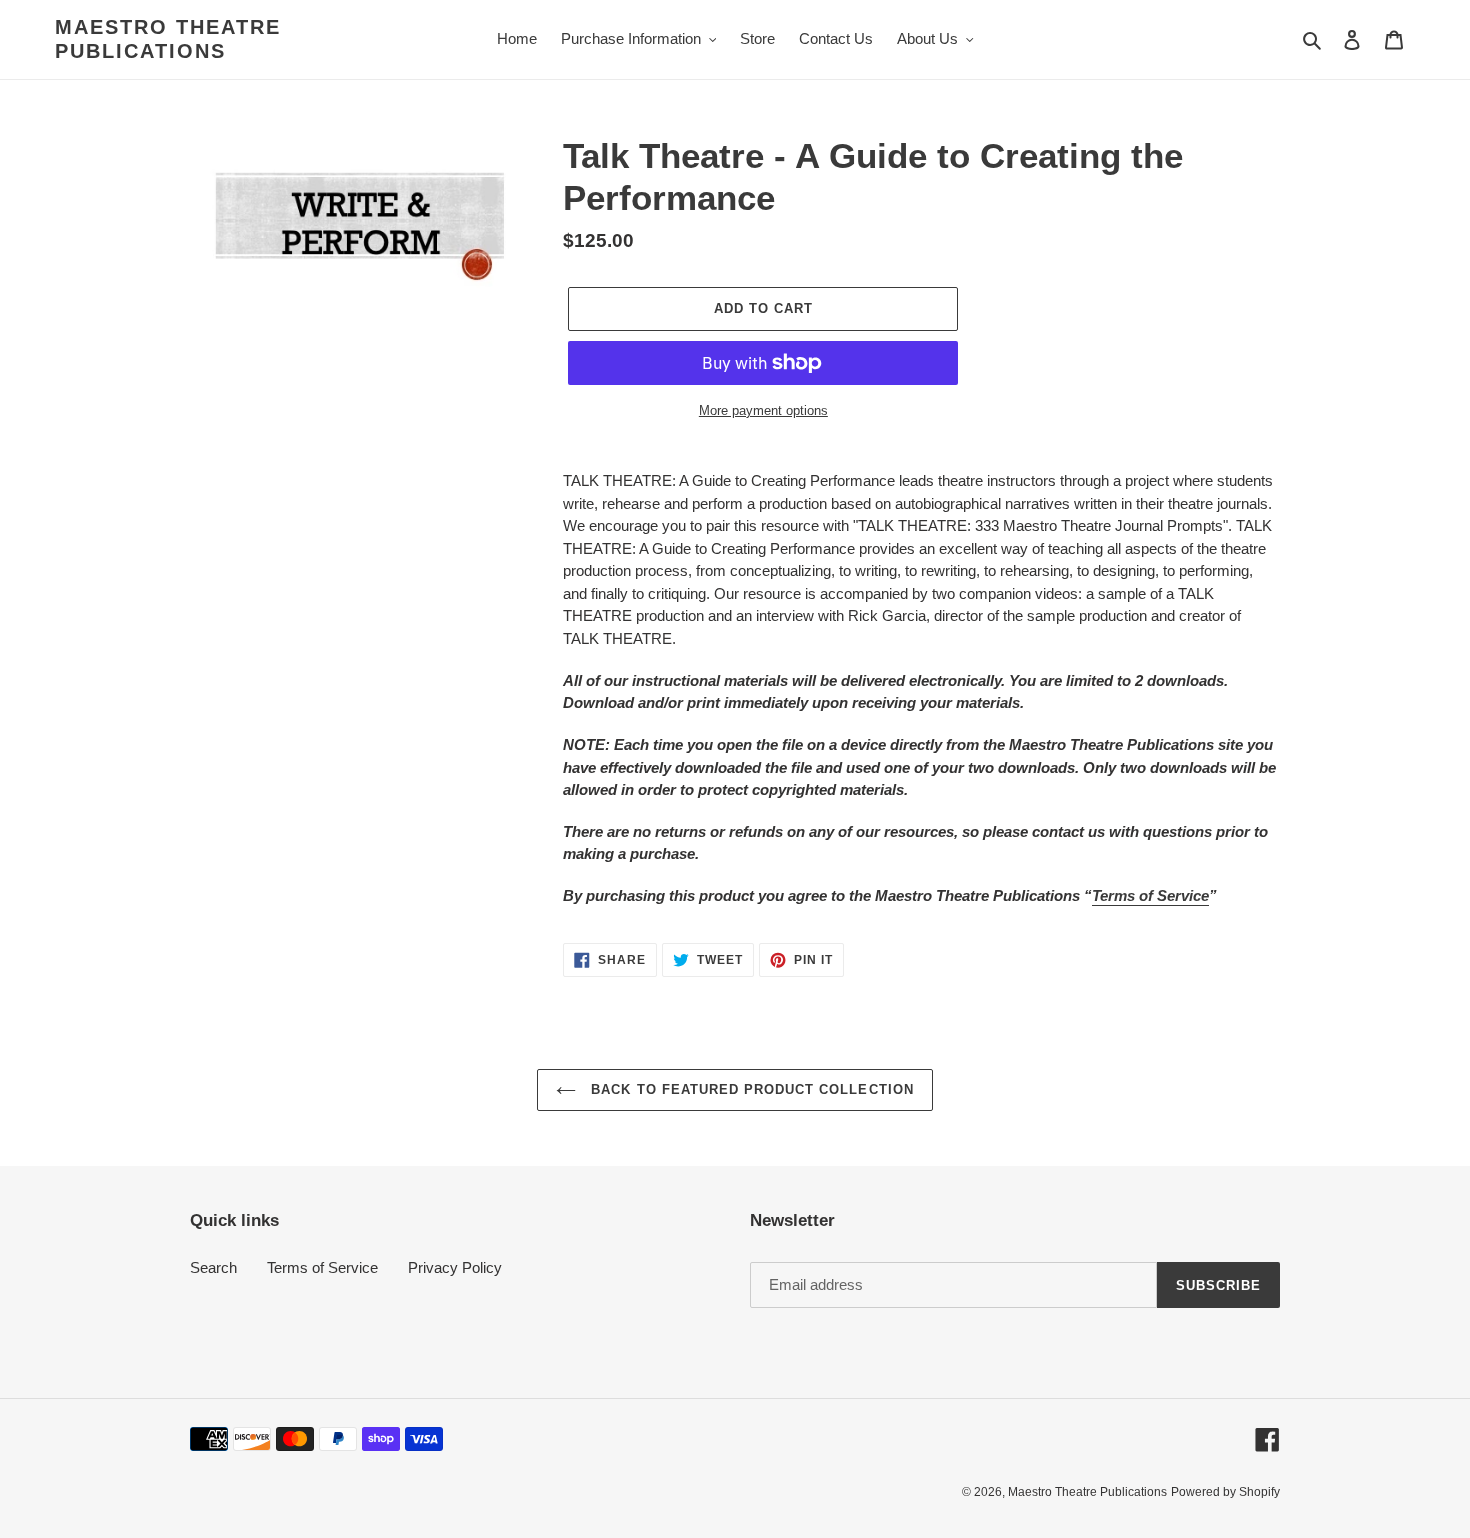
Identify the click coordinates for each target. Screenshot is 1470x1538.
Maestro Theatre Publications (168, 39)
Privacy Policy (455, 1267)
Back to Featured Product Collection (749, 1089)
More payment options (763, 410)
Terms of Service (1150, 895)
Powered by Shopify (1225, 1492)
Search (213, 1267)
